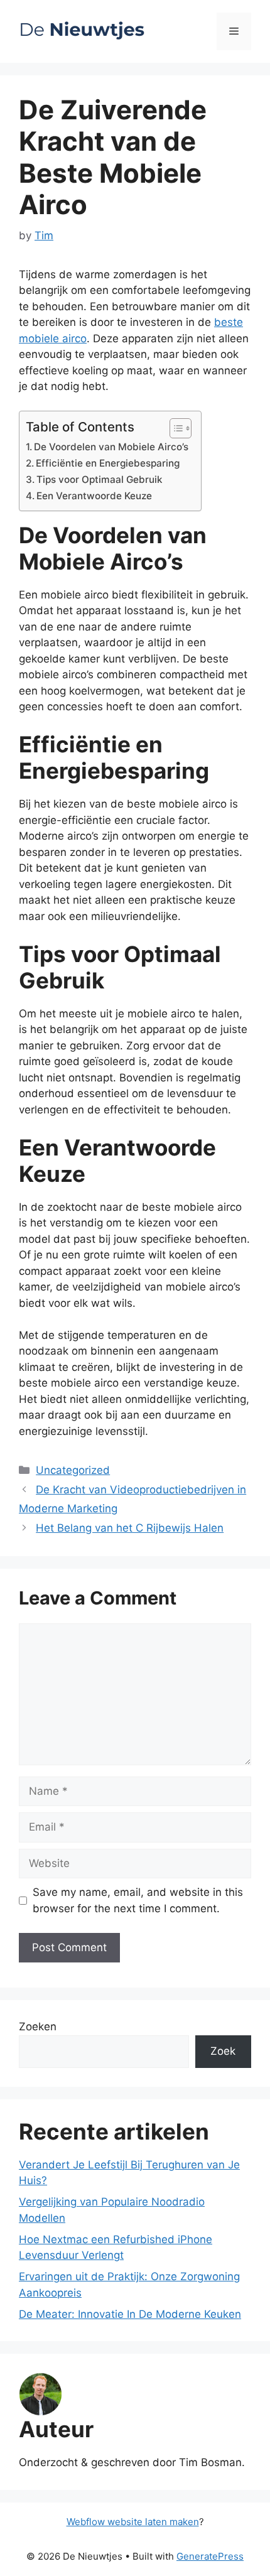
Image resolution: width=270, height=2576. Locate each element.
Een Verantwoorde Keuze (94, 496)
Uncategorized (73, 1470)
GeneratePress (210, 2556)
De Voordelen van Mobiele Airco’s (111, 447)
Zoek (223, 2051)
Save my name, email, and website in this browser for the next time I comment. (138, 1900)
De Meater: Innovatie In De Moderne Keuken (130, 2314)
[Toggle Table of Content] (174, 428)
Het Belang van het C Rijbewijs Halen (130, 1528)
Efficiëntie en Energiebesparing (108, 463)
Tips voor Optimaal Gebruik (100, 479)
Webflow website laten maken (133, 2522)
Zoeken (38, 2027)
